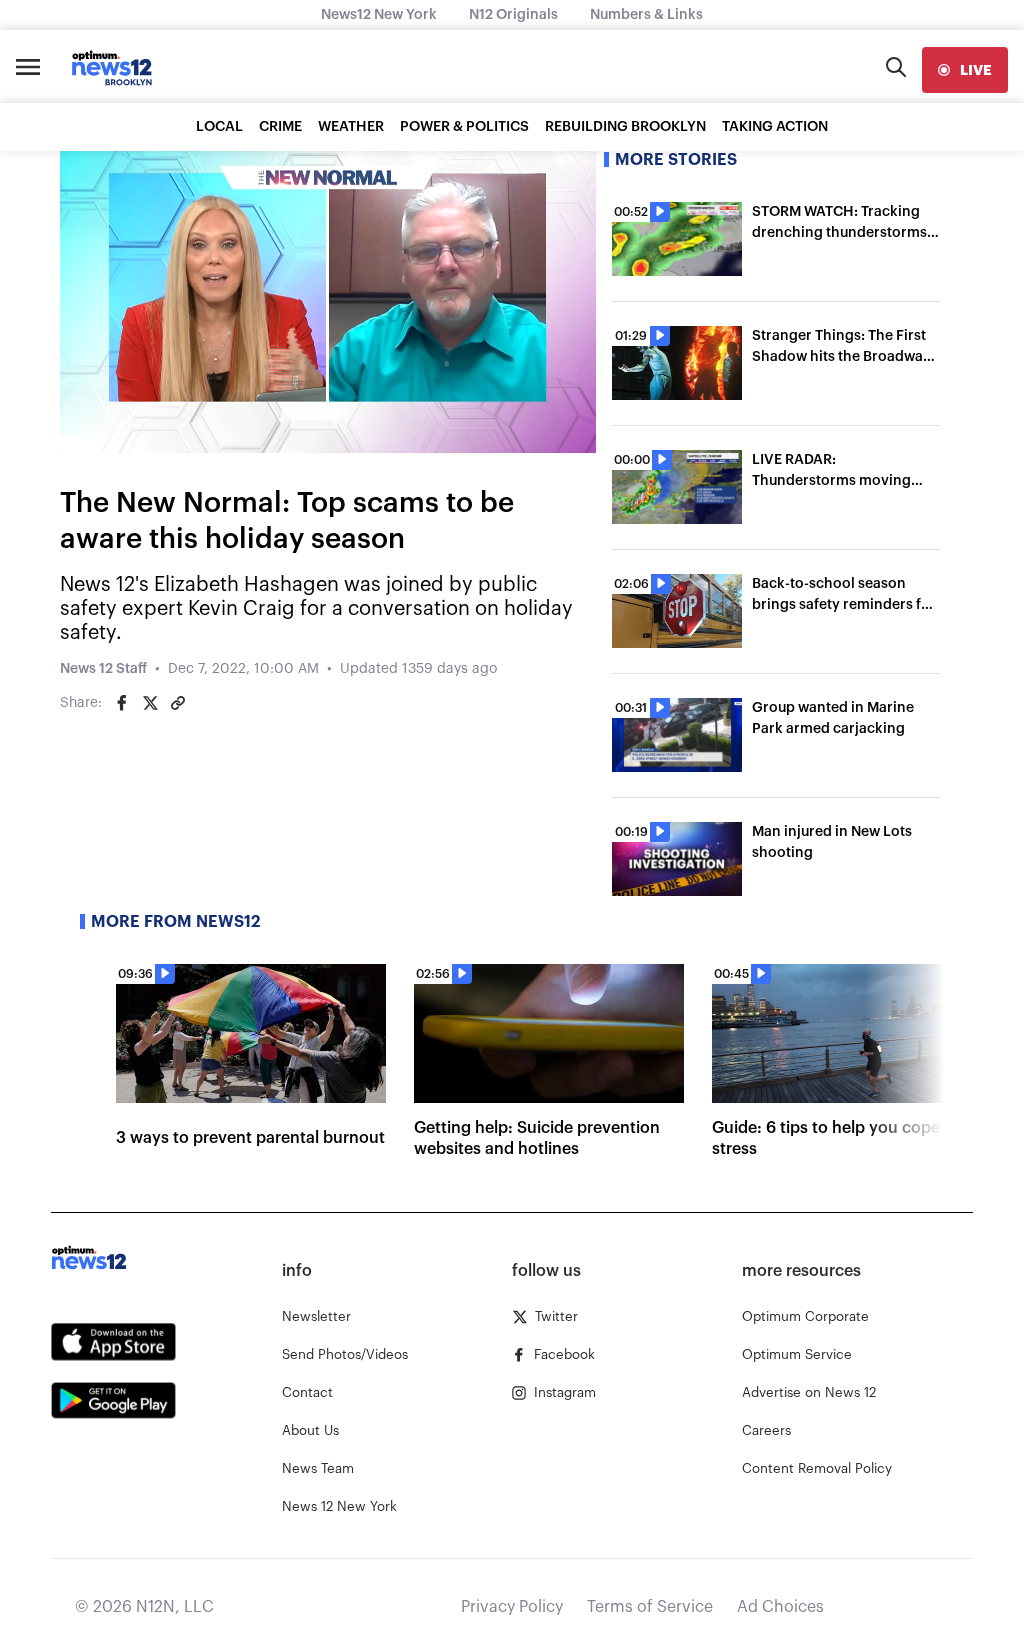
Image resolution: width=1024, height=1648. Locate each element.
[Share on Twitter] (150, 703)
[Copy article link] (178, 703)
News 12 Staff (103, 669)
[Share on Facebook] (122, 703)
